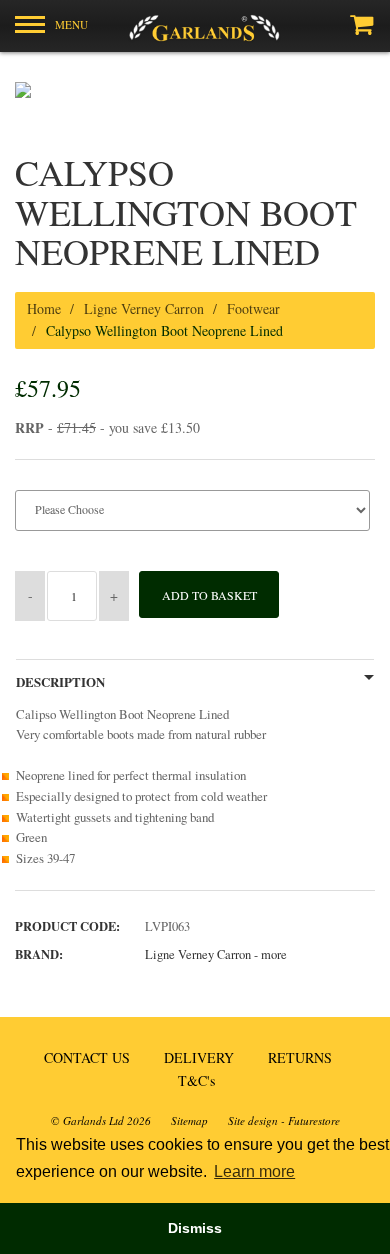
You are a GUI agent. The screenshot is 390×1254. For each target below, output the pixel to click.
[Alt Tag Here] (195, 26)
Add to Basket (209, 595)
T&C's (196, 1080)
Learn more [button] (254, 1171)
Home (44, 308)
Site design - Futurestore (284, 1120)
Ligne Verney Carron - (216, 954)
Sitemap (189, 1120)
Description (60, 682)
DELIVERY (199, 1057)
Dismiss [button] (195, 1228)
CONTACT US (87, 1057)
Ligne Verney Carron (144, 308)
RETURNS (300, 1057)
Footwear (253, 308)
